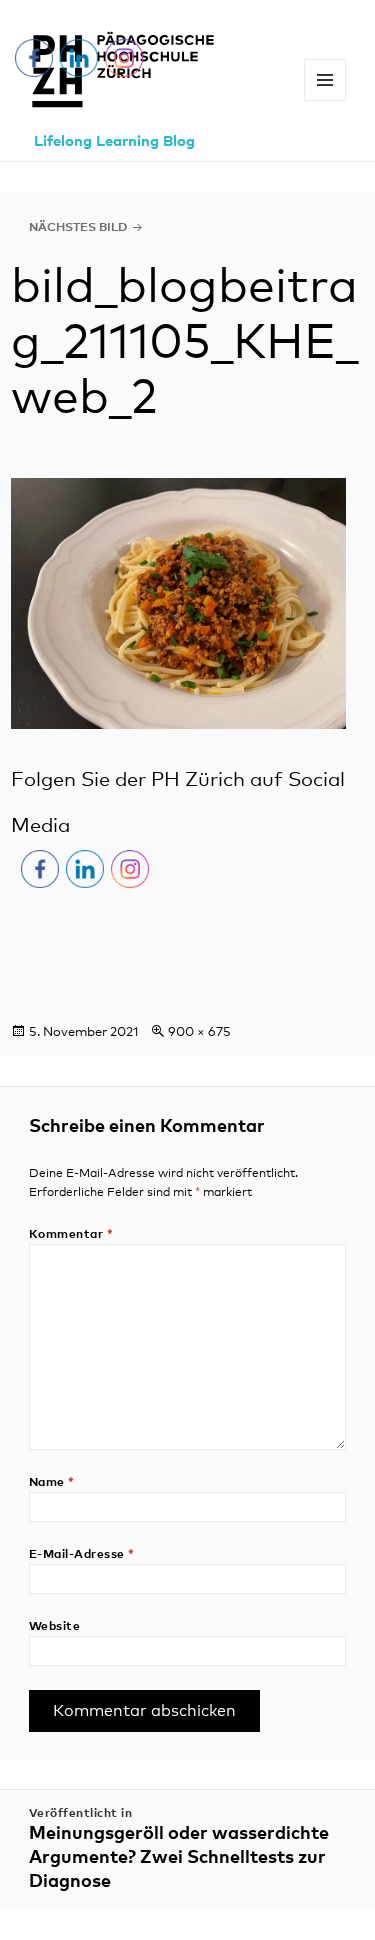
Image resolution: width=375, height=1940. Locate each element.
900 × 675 (199, 1032)
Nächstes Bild (78, 228)
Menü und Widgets (325, 100)
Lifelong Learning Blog (114, 141)
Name (52, 1483)
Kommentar (71, 1235)
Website (54, 1627)
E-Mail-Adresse (82, 1555)
